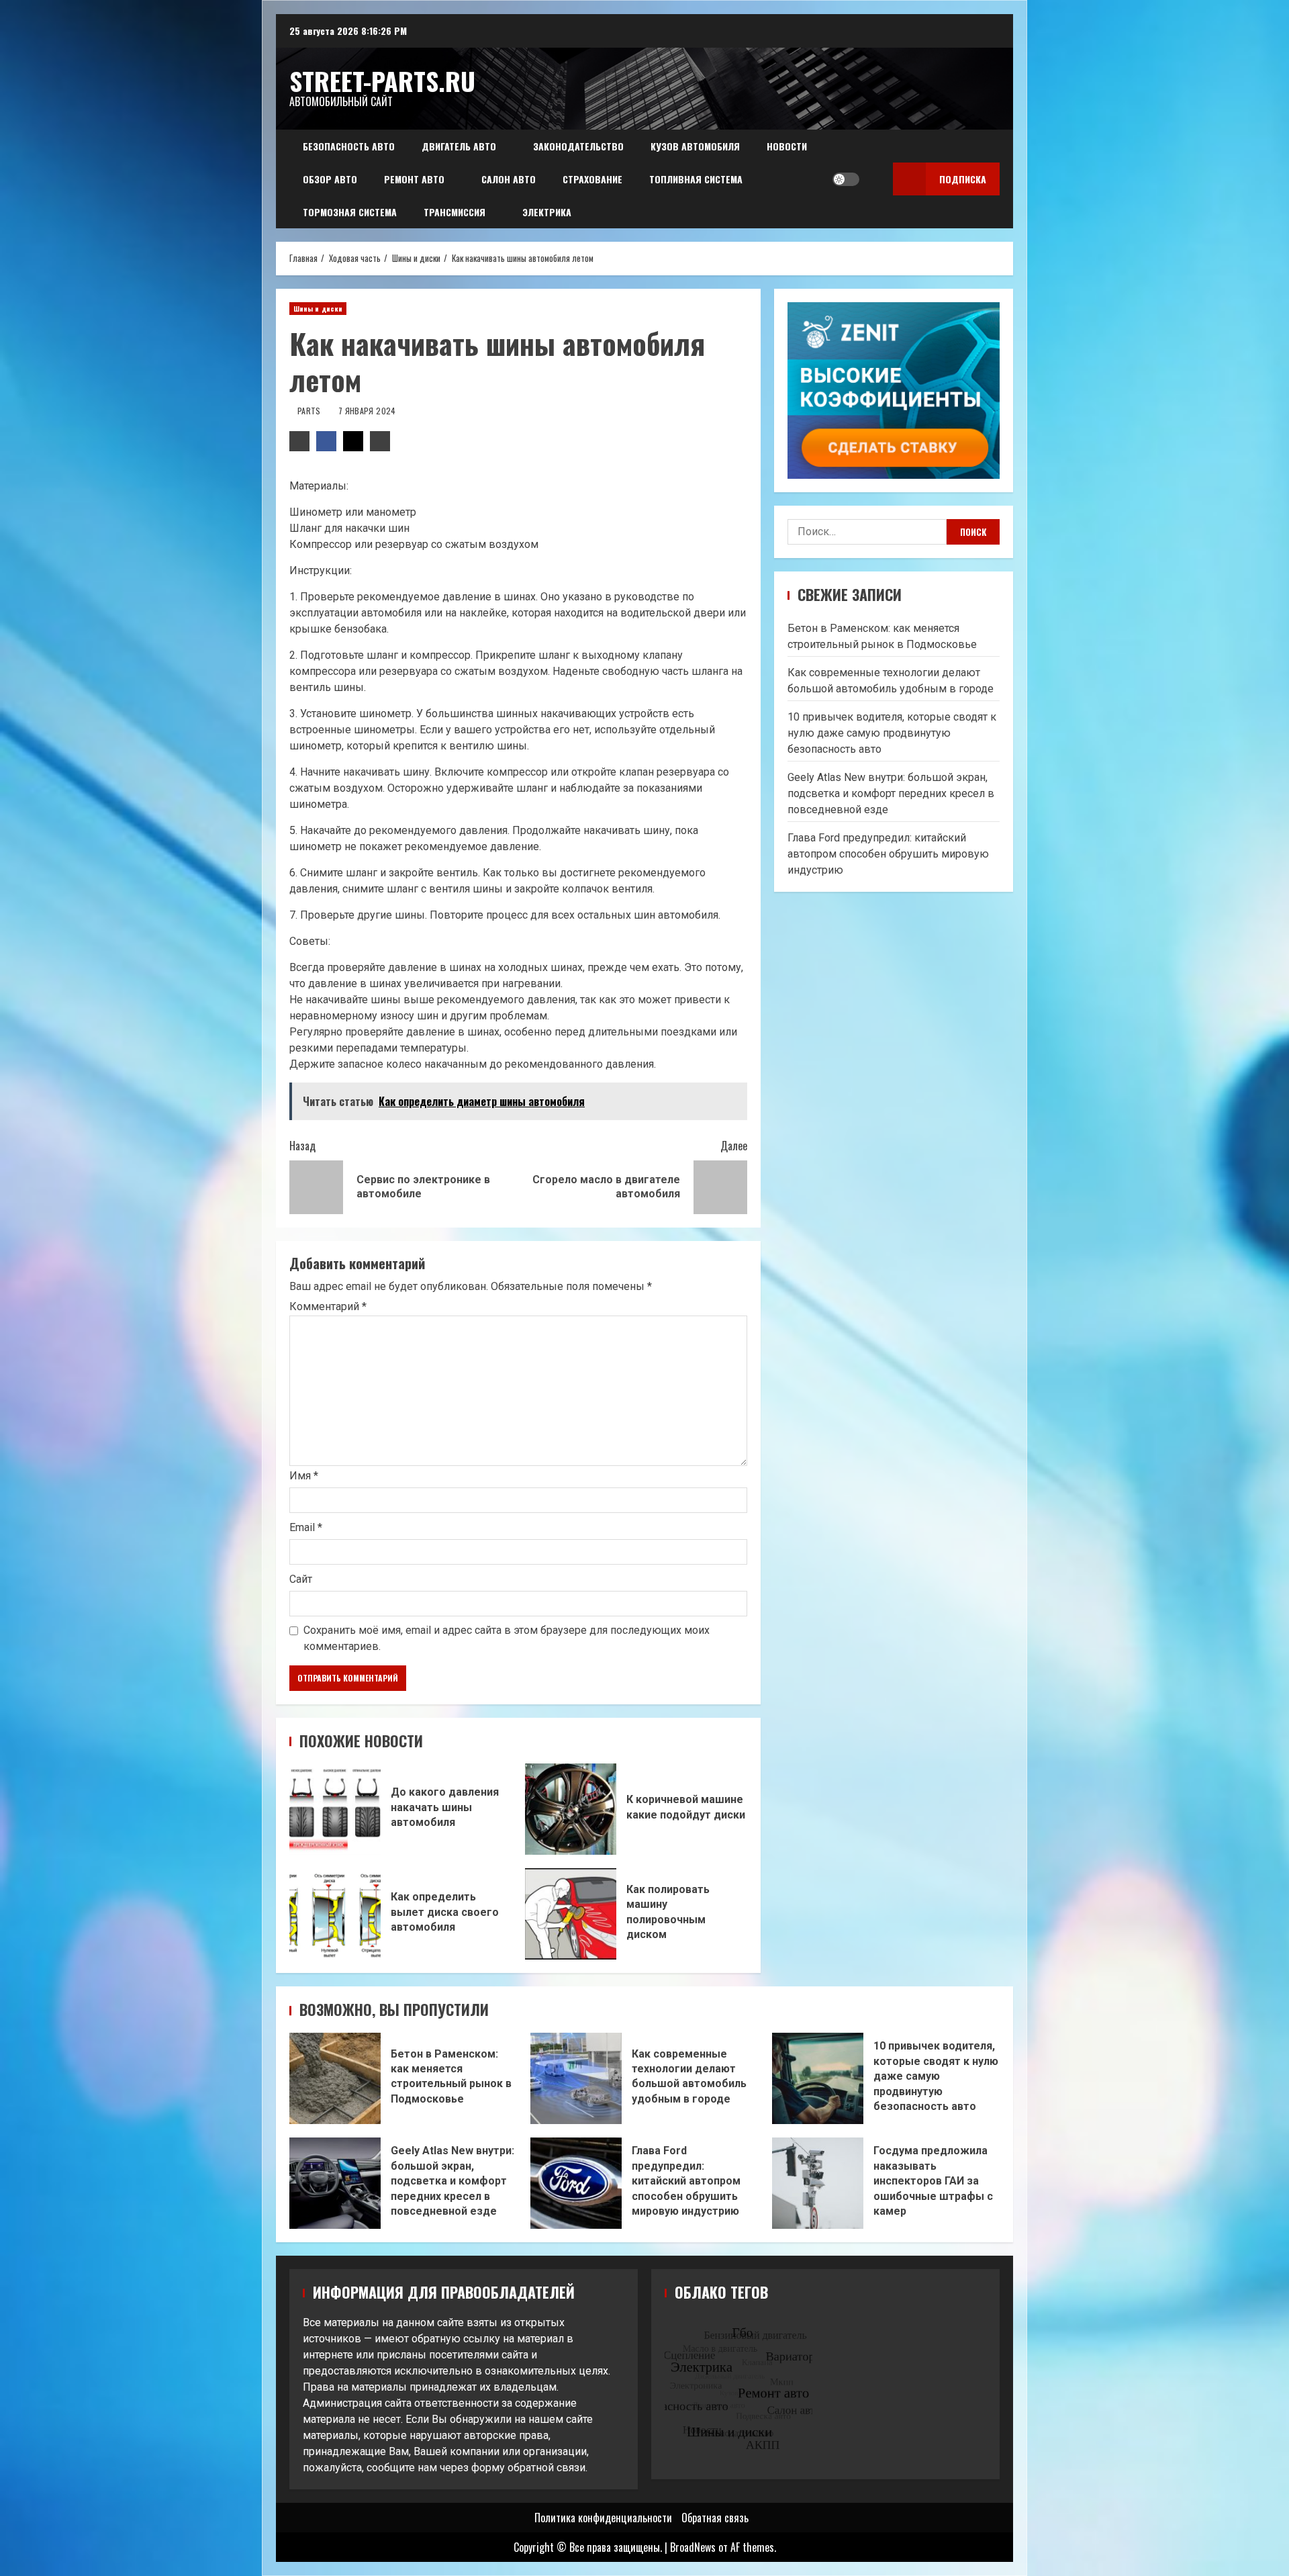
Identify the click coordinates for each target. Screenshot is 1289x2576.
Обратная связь (715, 2518)
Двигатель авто (459, 146)
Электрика (547, 212)
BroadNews (693, 2547)
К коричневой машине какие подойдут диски (571, 1809)
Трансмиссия (455, 212)
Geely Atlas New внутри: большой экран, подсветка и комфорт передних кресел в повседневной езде (891, 793)
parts (310, 411)
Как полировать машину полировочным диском (571, 1914)
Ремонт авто (414, 179)
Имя (304, 1476)
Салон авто (509, 179)
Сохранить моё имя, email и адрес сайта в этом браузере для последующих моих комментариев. (507, 1638)
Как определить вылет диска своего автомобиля (335, 1914)
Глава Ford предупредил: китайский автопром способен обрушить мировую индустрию (888, 854)
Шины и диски (318, 309)
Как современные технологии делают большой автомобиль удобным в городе (576, 2078)
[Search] (873, 179)
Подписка (963, 179)
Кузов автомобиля (695, 146)
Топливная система (696, 179)
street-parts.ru (382, 81)
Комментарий (328, 1307)
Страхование (592, 179)
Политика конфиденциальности (603, 2518)
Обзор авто (330, 179)
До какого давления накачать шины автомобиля (335, 1809)
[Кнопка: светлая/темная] (846, 179)
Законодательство (578, 146)
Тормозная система (350, 212)
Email (306, 1527)
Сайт (301, 1579)
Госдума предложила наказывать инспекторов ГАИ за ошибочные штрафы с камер (818, 2183)
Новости (787, 146)
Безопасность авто (349, 146)
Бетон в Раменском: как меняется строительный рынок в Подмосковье (335, 2078)
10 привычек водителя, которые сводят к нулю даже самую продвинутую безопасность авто (892, 733)
